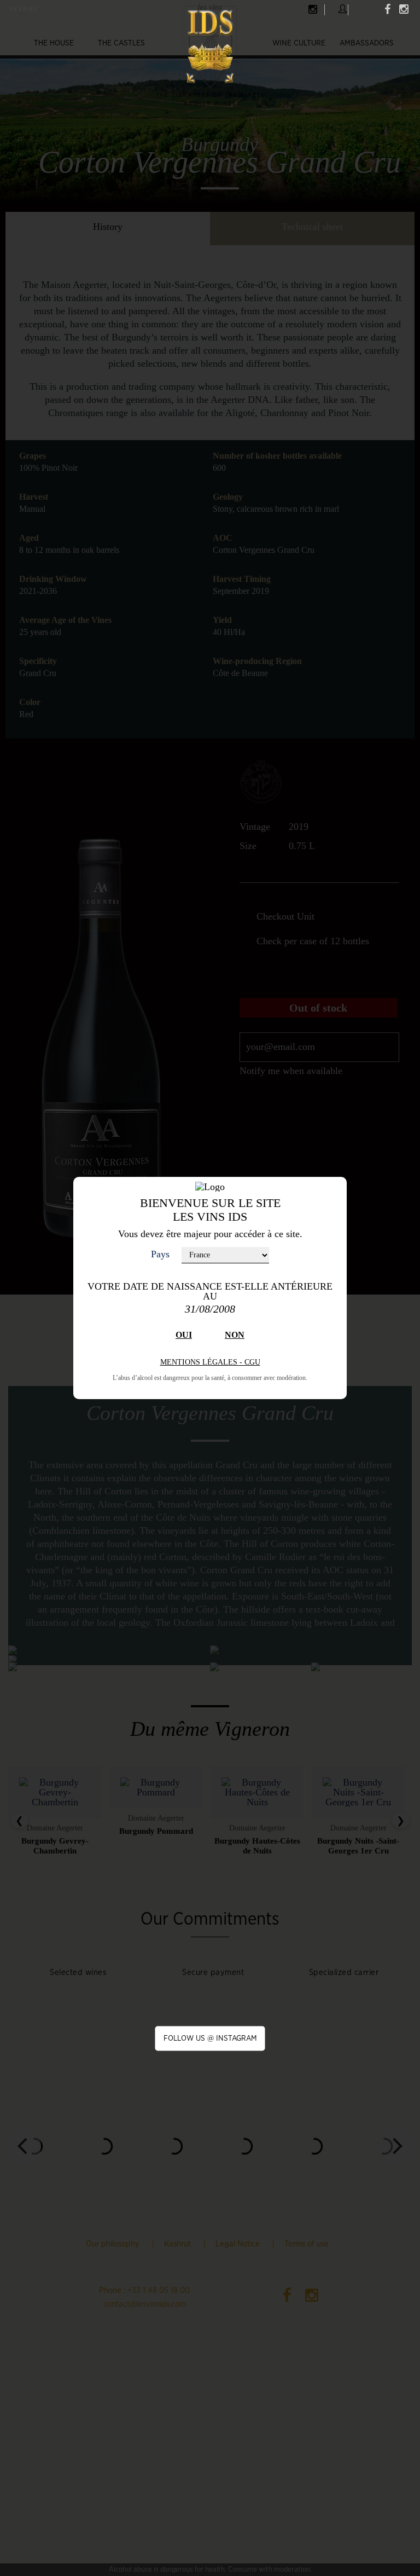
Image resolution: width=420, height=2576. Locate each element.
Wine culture (299, 43)
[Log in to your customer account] (343, 9)
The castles (121, 43)
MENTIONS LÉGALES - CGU (210, 1362)
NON (235, 1335)
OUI (184, 1335)
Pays (160, 1254)
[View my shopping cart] (362, 8)
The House (54, 43)
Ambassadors (367, 43)
